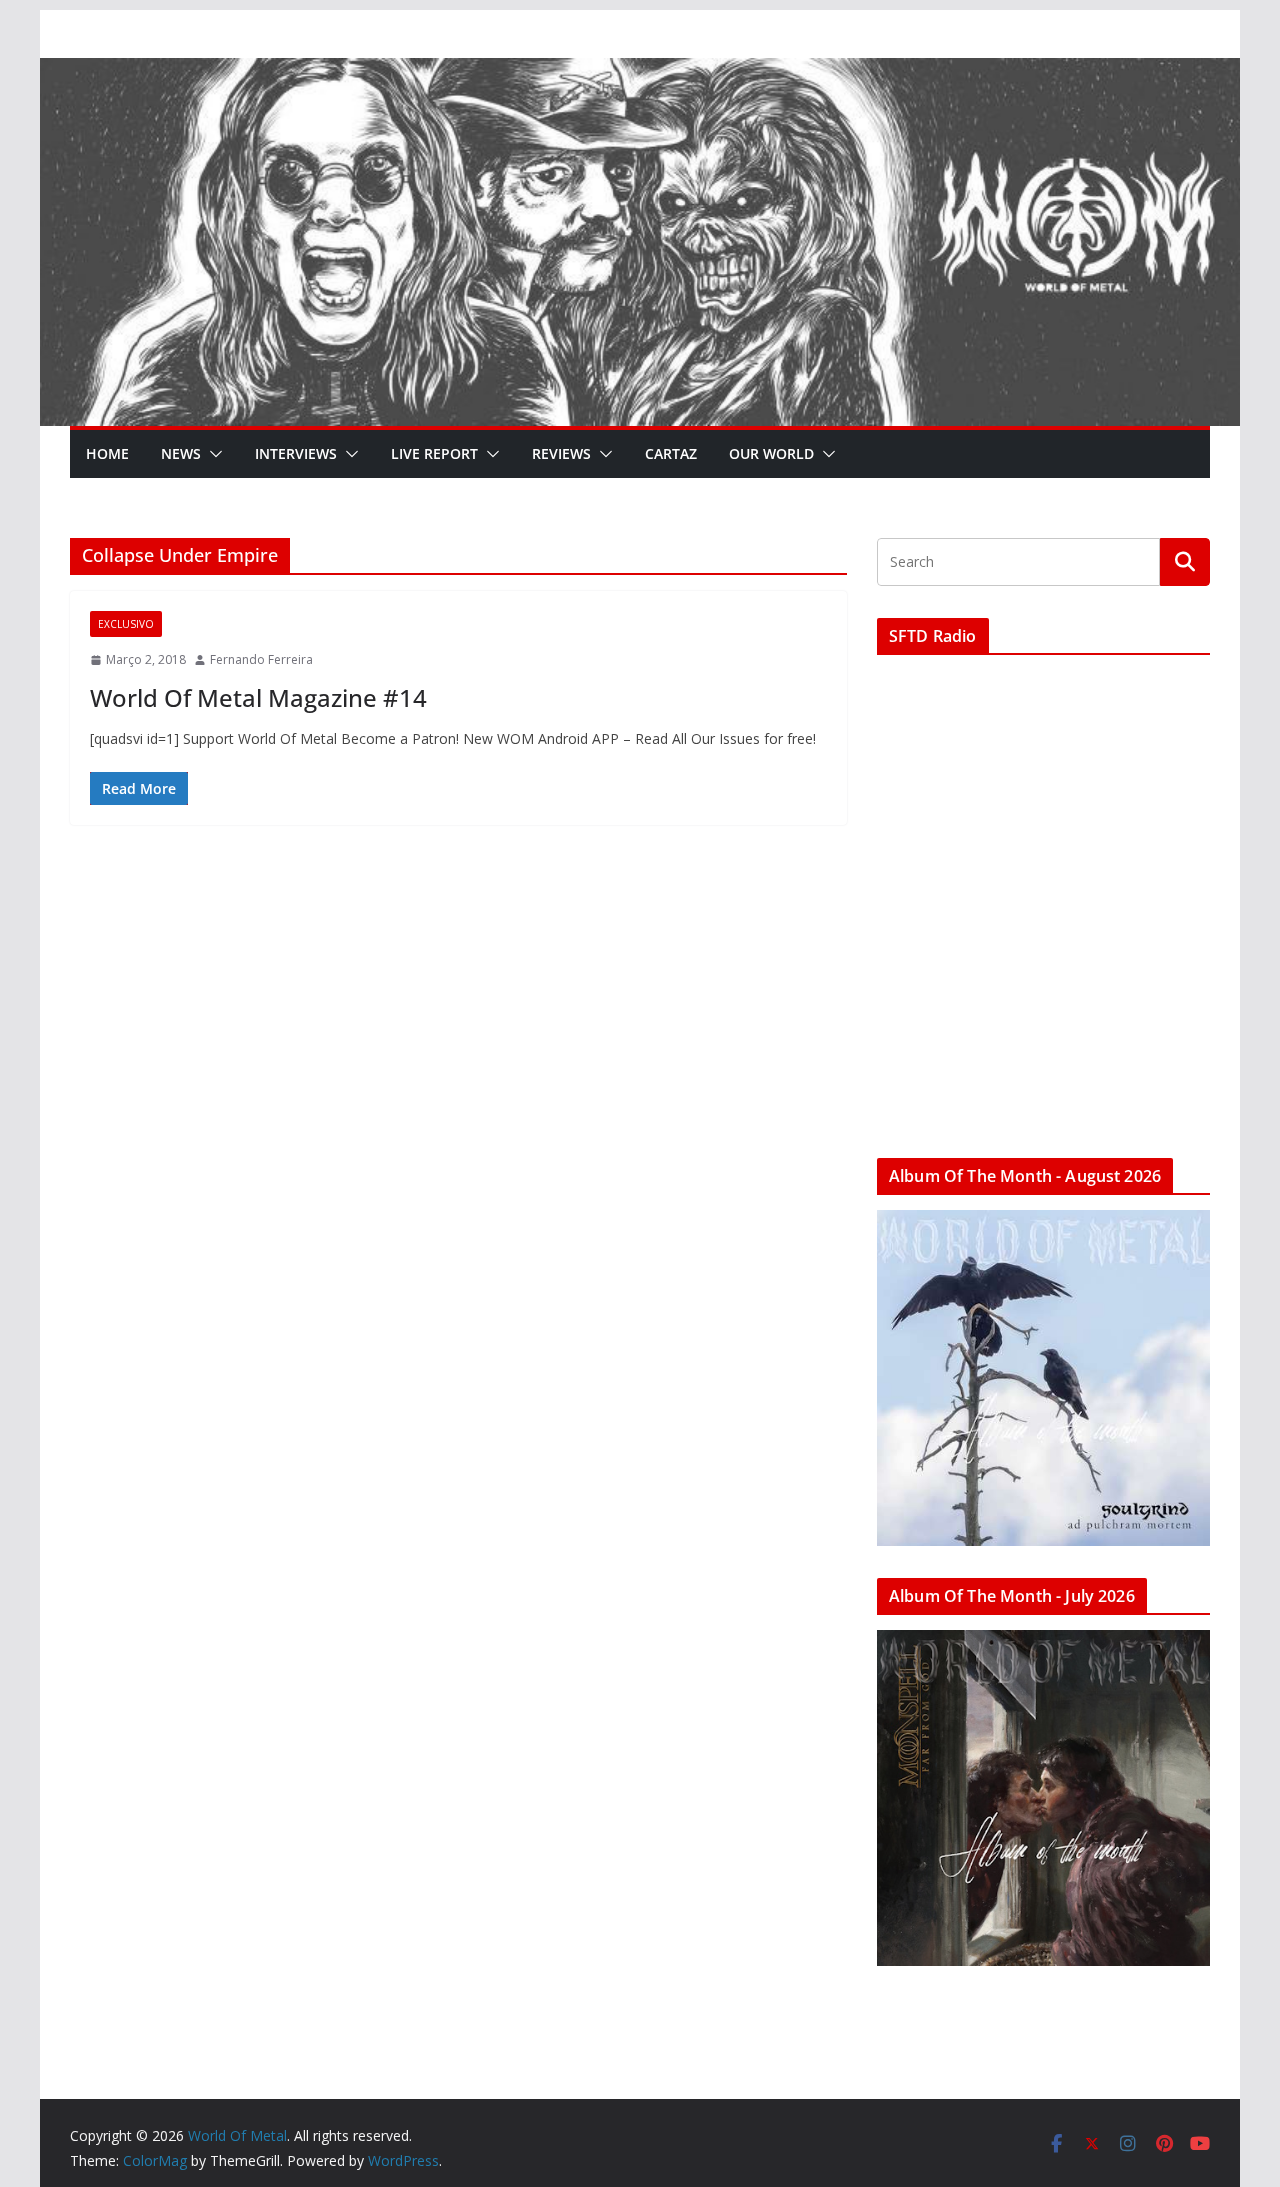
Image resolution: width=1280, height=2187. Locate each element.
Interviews (296, 453)
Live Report (434, 453)
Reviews (561, 453)
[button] (212, 454)
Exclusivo (126, 624)
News (181, 453)
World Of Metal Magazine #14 (258, 697)
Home (107, 453)
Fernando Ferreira (261, 659)
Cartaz (671, 453)
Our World (771, 453)
